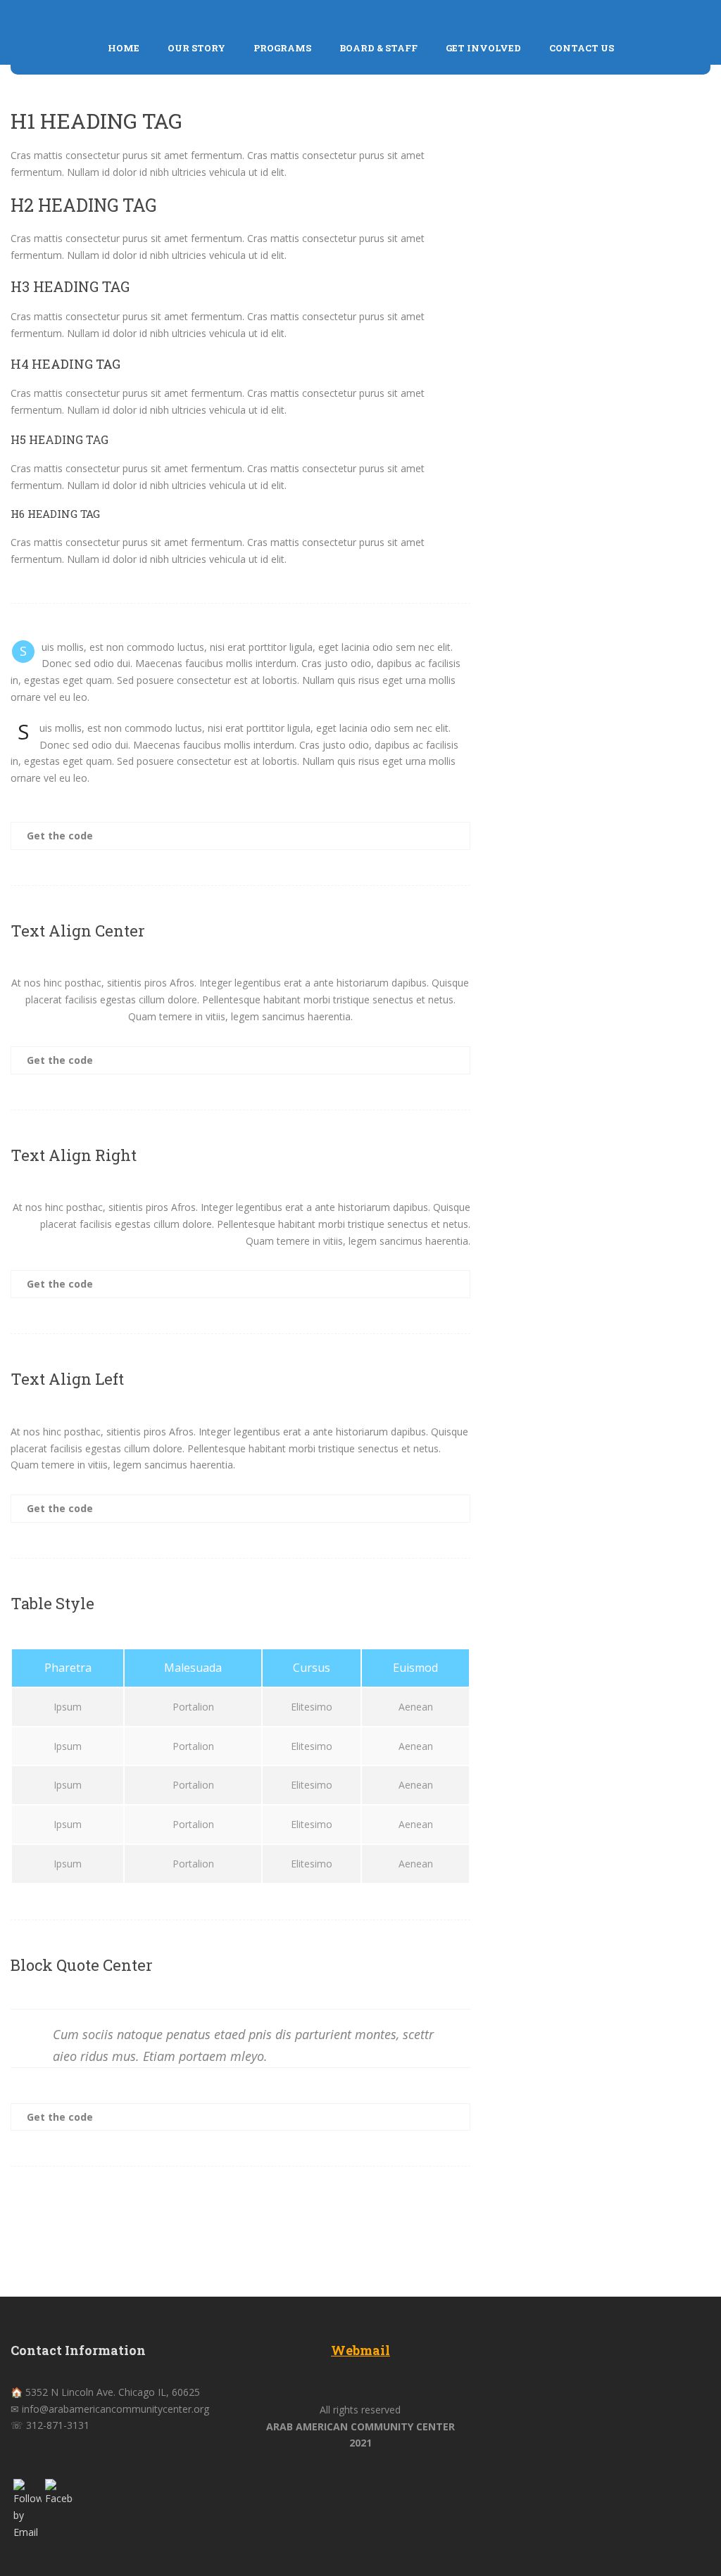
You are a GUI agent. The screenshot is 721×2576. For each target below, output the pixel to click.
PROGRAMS (282, 48)
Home (124, 48)
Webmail (360, 2350)
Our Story (196, 48)
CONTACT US (582, 48)
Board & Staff (378, 48)
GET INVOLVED (483, 48)
